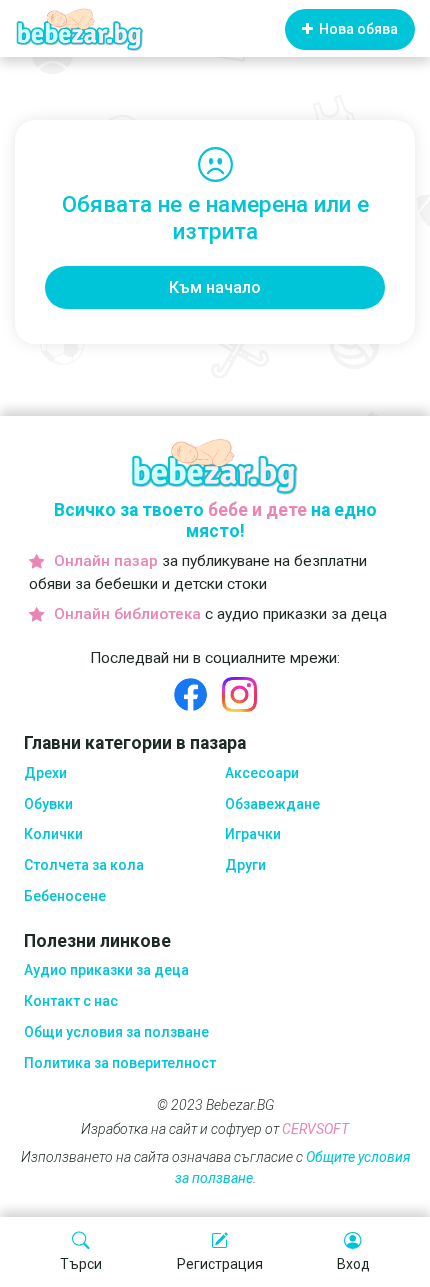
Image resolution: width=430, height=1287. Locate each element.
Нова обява (357, 29)
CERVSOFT (315, 1129)
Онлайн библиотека (127, 614)
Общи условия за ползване (116, 1032)
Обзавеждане (272, 804)
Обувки (48, 804)
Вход (353, 1264)
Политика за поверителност (120, 1063)
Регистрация (220, 1264)
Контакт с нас (71, 1001)
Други (245, 865)
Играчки (253, 834)
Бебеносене (65, 896)
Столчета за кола (84, 865)
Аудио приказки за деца (106, 970)
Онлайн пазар (106, 561)
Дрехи (45, 773)
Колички (53, 834)
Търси (81, 1264)
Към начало (215, 287)
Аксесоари (262, 773)
